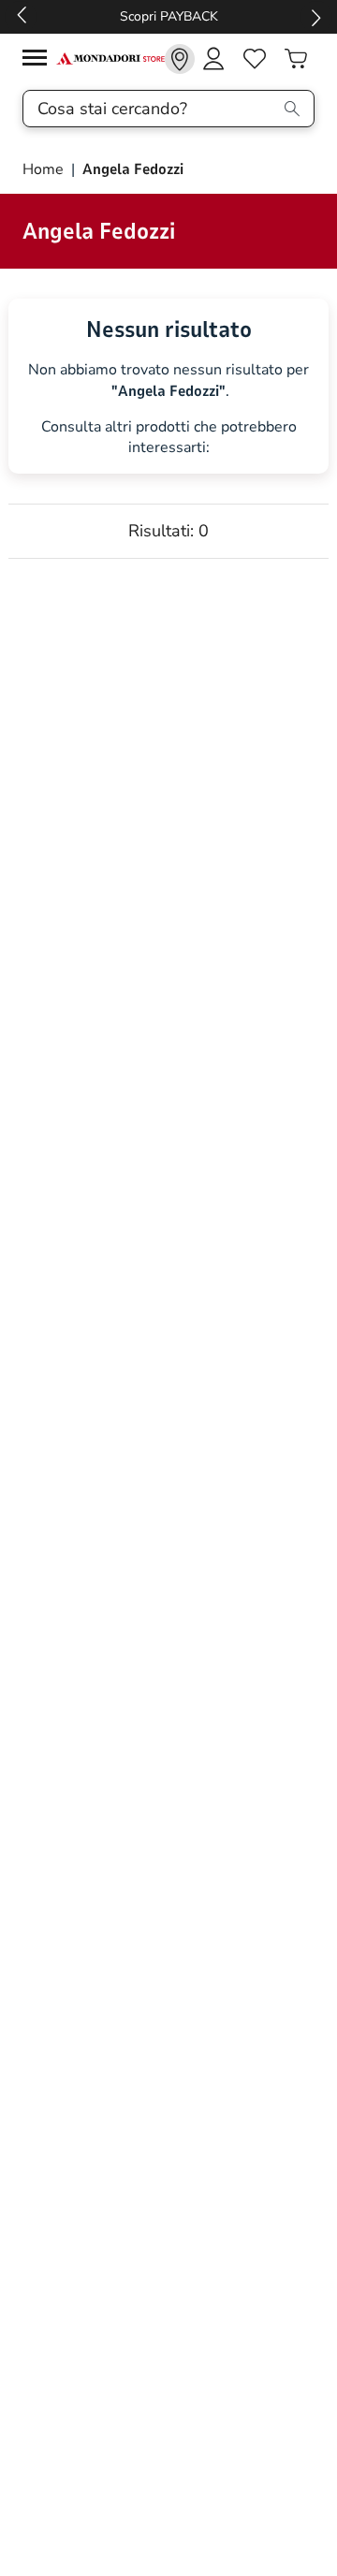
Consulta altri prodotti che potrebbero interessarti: (169, 438)
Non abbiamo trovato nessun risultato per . (168, 381)
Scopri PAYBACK (169, 16)
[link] (180, 59)
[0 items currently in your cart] (296, 59)
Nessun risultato (169, 329)
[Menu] (39, 60)
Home (45, 169)
